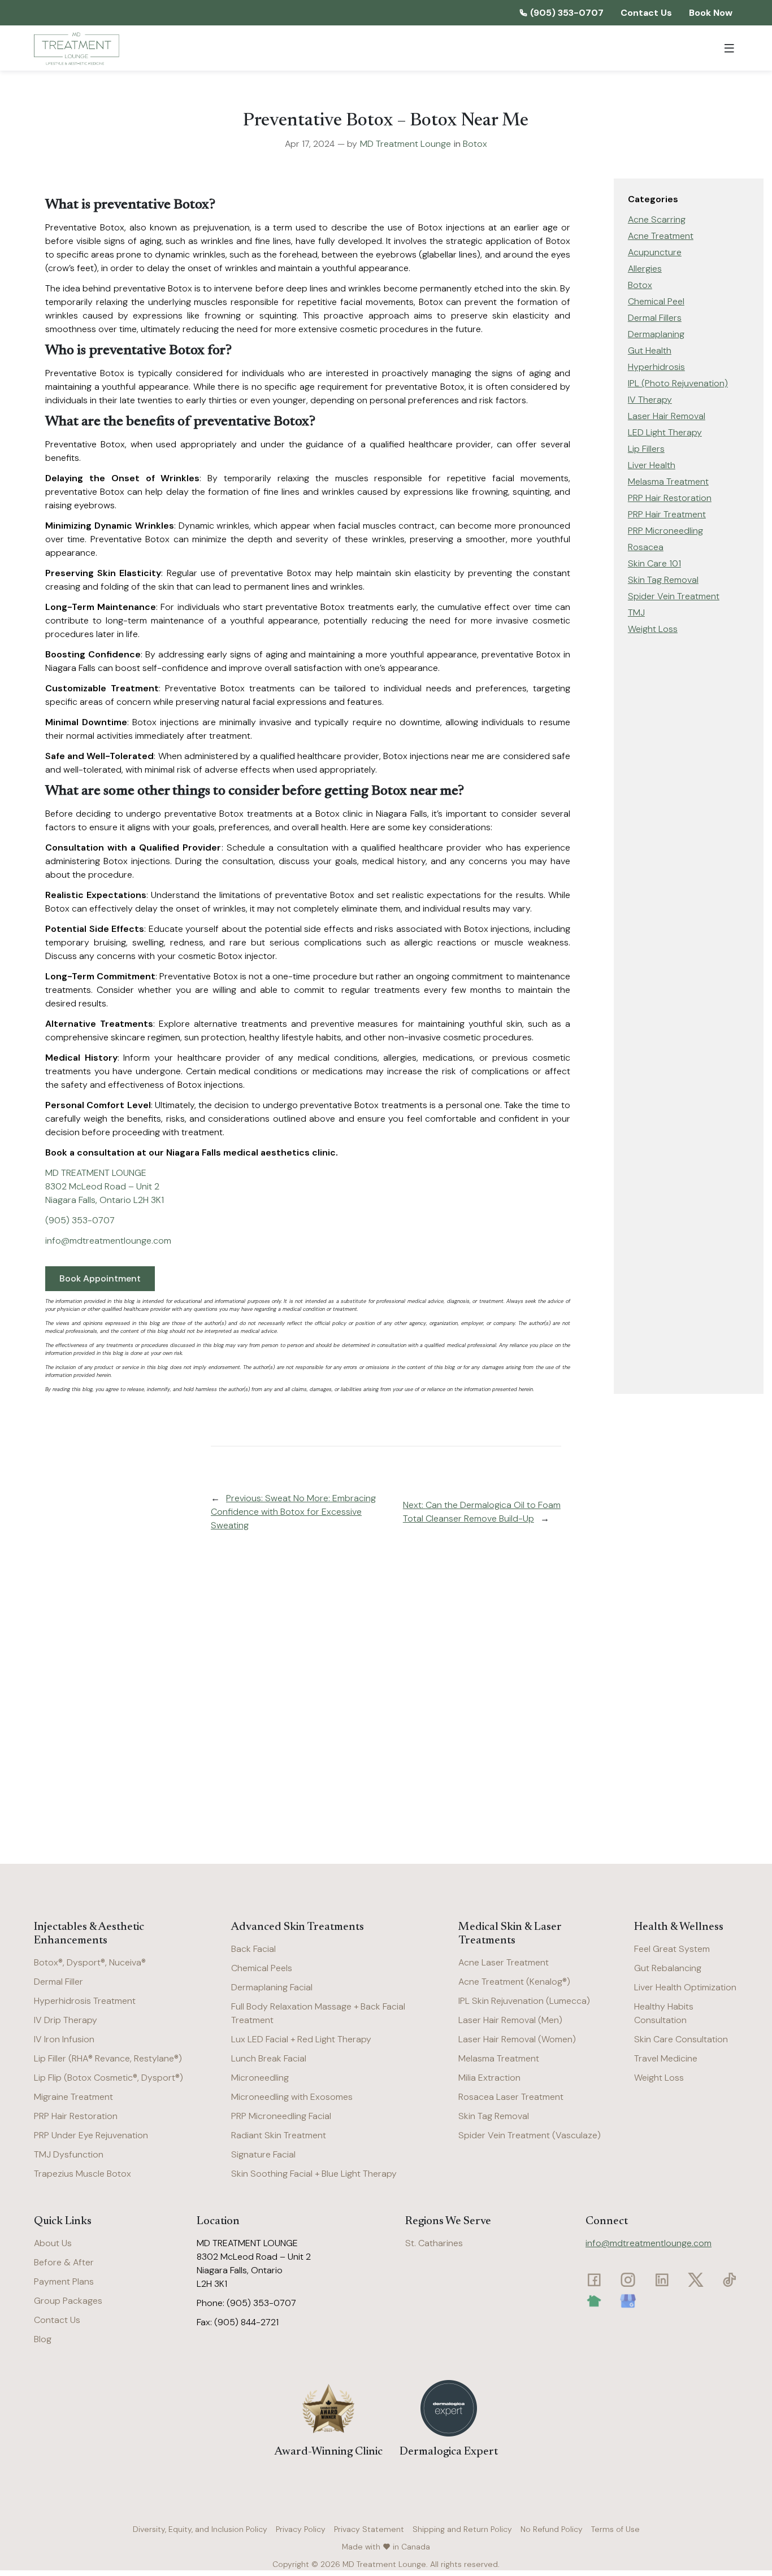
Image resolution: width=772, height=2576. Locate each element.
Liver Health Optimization (685, 1987)
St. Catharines (434, 2243)
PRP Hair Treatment (667, 514)
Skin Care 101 (654, 563)
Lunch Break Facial (269, 2058)
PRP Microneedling (665, 531)
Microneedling (260, 2078)
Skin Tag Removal (663, 580)
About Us (53, 2243)
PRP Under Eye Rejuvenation (91, 2135)
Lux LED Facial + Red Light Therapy (301, 2039)
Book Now (711, 13)
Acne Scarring (657, 219)
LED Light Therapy (665, 432)
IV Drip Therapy (66, 2020)
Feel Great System (672, 1949)
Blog (43, 2339)
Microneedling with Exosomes (292, 2097)
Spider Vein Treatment (674, 596)
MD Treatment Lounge (405, 144)
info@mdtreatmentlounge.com (649, 2243)
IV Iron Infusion (64, 2039)
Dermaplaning (656, 334)
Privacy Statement (369, 2529)
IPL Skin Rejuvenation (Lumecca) (524, 2001)
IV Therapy (650, 400)
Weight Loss (653, 629)
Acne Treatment (661, 236)
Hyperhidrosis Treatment (85, 2001)
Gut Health (650, 350)
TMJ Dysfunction (69, 2154)
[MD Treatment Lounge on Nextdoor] (594, 2301)
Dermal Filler (58, 1982)
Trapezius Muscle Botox (83, 2174)
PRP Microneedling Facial (281, 2116)
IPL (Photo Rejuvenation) (678, 383)
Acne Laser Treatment (504, 1962)
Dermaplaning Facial (272, 1987)
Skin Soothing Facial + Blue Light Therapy (314, 2174)
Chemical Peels (262, 1968)
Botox (475, 144)
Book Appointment (100, 1278)
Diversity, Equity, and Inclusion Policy (200, 2529)
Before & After (64, 2262)
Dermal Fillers (655, 318)
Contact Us (646, 13)
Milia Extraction (489, 2078)
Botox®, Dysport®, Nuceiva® (90, 1962)
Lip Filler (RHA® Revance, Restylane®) (108, 2058)
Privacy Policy (301, 2529)
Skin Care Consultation (681, 2039)
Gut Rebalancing (668, 1968)
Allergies (645, 269)
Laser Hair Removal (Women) (517, 2039)
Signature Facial (263, 2154)
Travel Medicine (666, 2058)
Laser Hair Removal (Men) (510, 2020)
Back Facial (253, 1949)
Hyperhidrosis (656, 367)
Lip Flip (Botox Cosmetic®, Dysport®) (109, 2078)
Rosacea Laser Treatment (511, 2097)
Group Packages (68, 2301)
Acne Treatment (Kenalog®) (514, 1982)
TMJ (636, 613)
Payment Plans (64, 2281)
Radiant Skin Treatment (279, 2135)
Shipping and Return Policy (462, 2529)
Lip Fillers (646, 449)
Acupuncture (655, 252)
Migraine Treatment (73, 2097)
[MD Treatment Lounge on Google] (628, 2301)
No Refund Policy (552, 2529)
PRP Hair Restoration (670, 498)
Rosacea (646, 547)
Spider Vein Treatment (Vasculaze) (530, 2135)
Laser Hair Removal (667, 416)
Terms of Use (615, 2529)
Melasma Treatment (668, 481)
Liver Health (652, 465)
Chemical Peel (656, 301)
